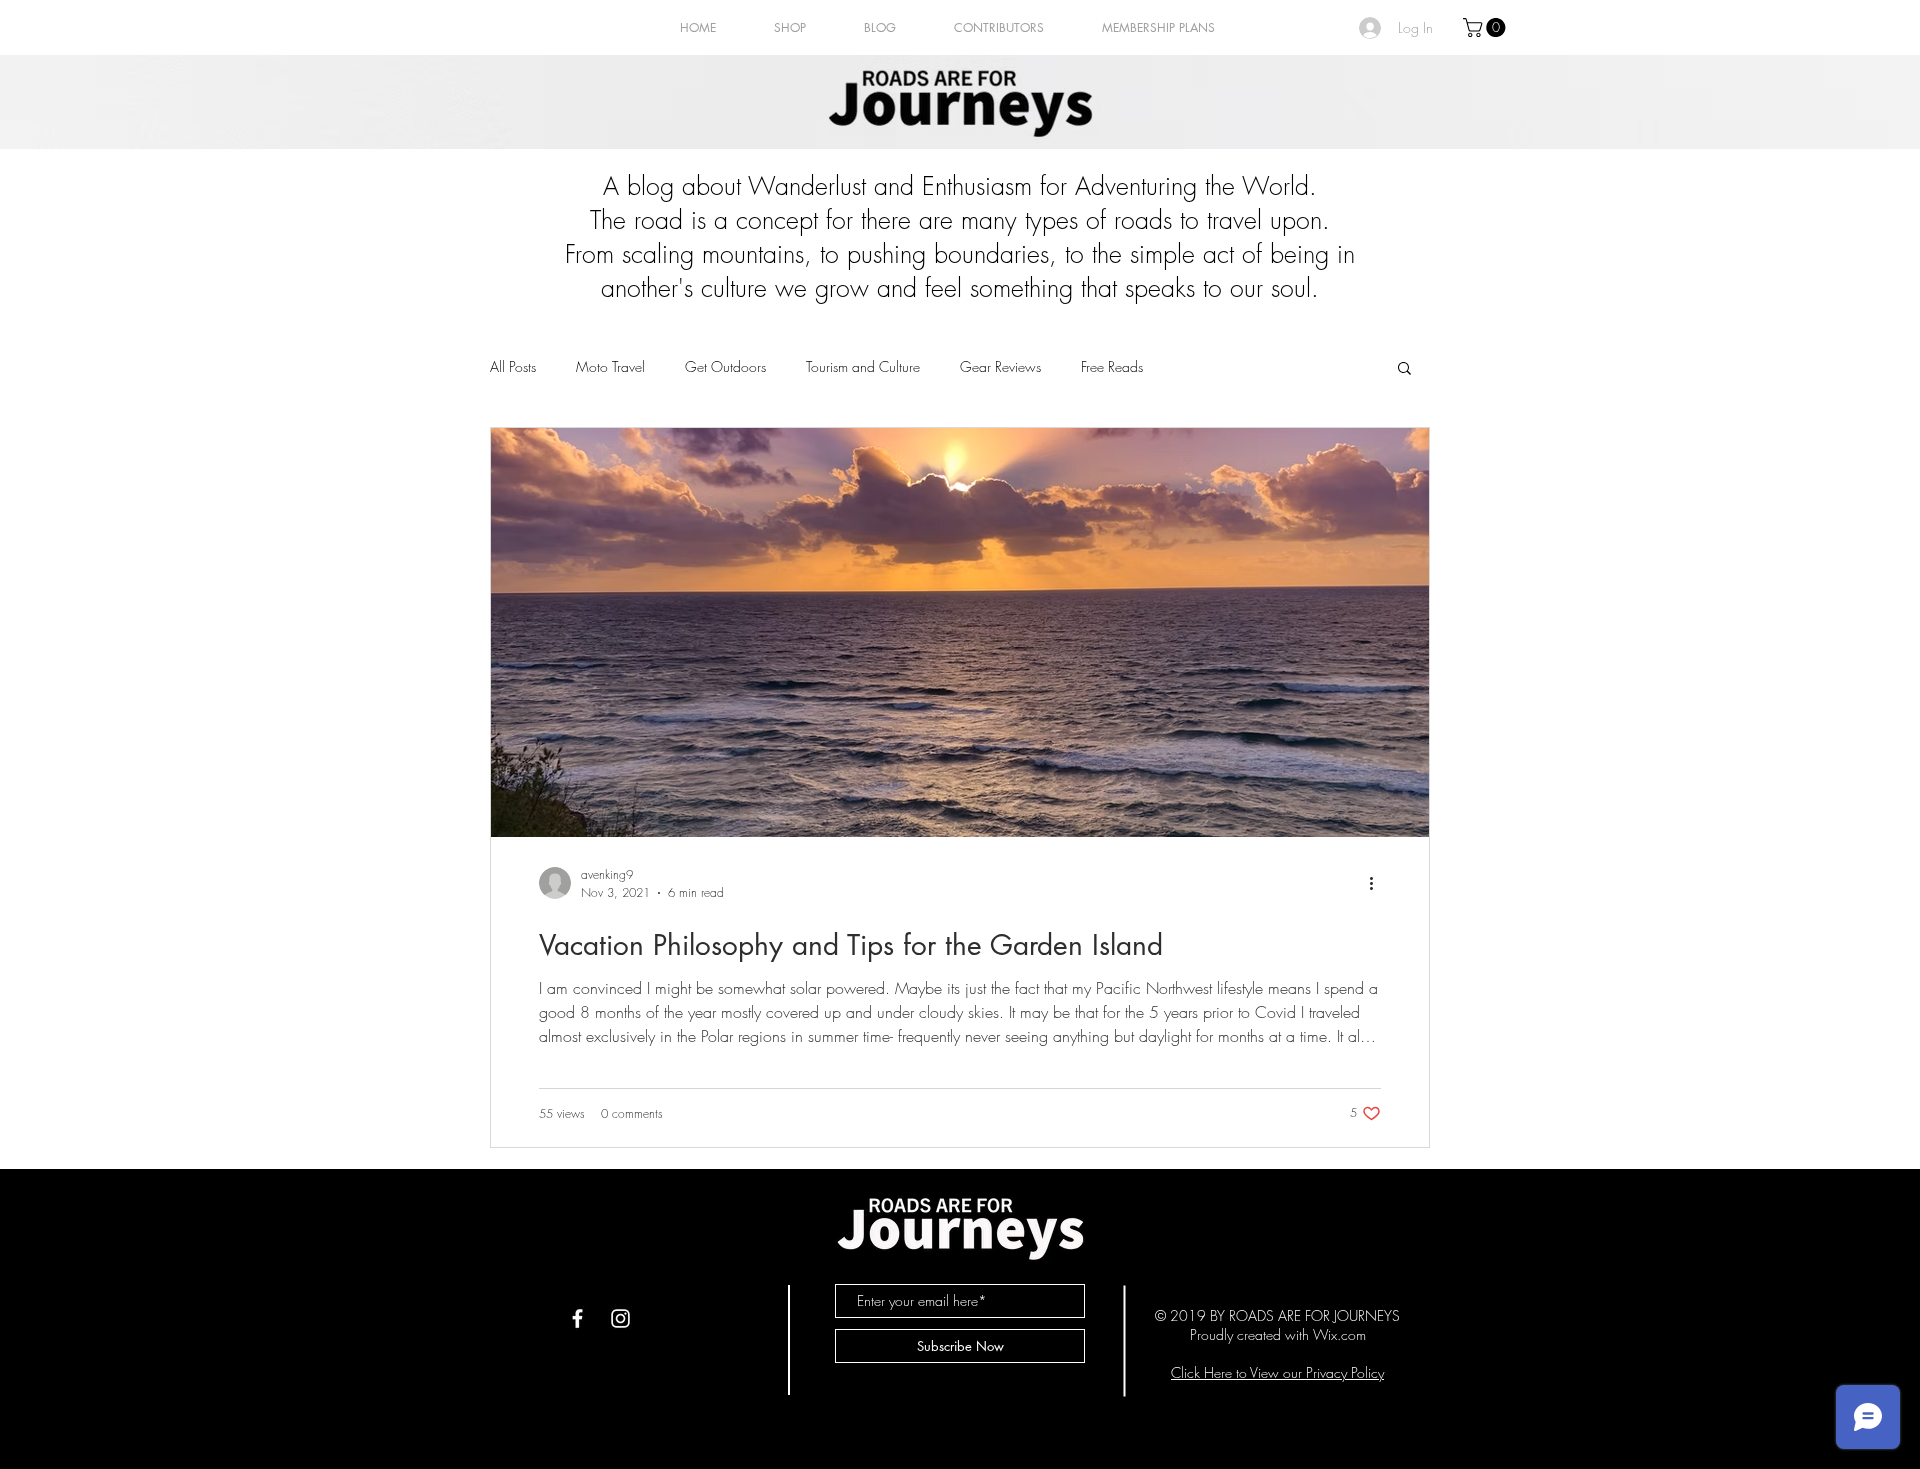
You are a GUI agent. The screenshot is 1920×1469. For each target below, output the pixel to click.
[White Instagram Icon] (620, 1318)
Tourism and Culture (863, 366)
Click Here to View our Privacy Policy (1277, 1372)
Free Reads (1112, 366)
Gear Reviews (1000, 366)
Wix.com (1339, 1334)
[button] (1486, 27)
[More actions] (1378, 883)
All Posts (513, 366)
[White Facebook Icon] (577, 1318)
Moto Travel (610, 366)
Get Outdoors (725, 366)
